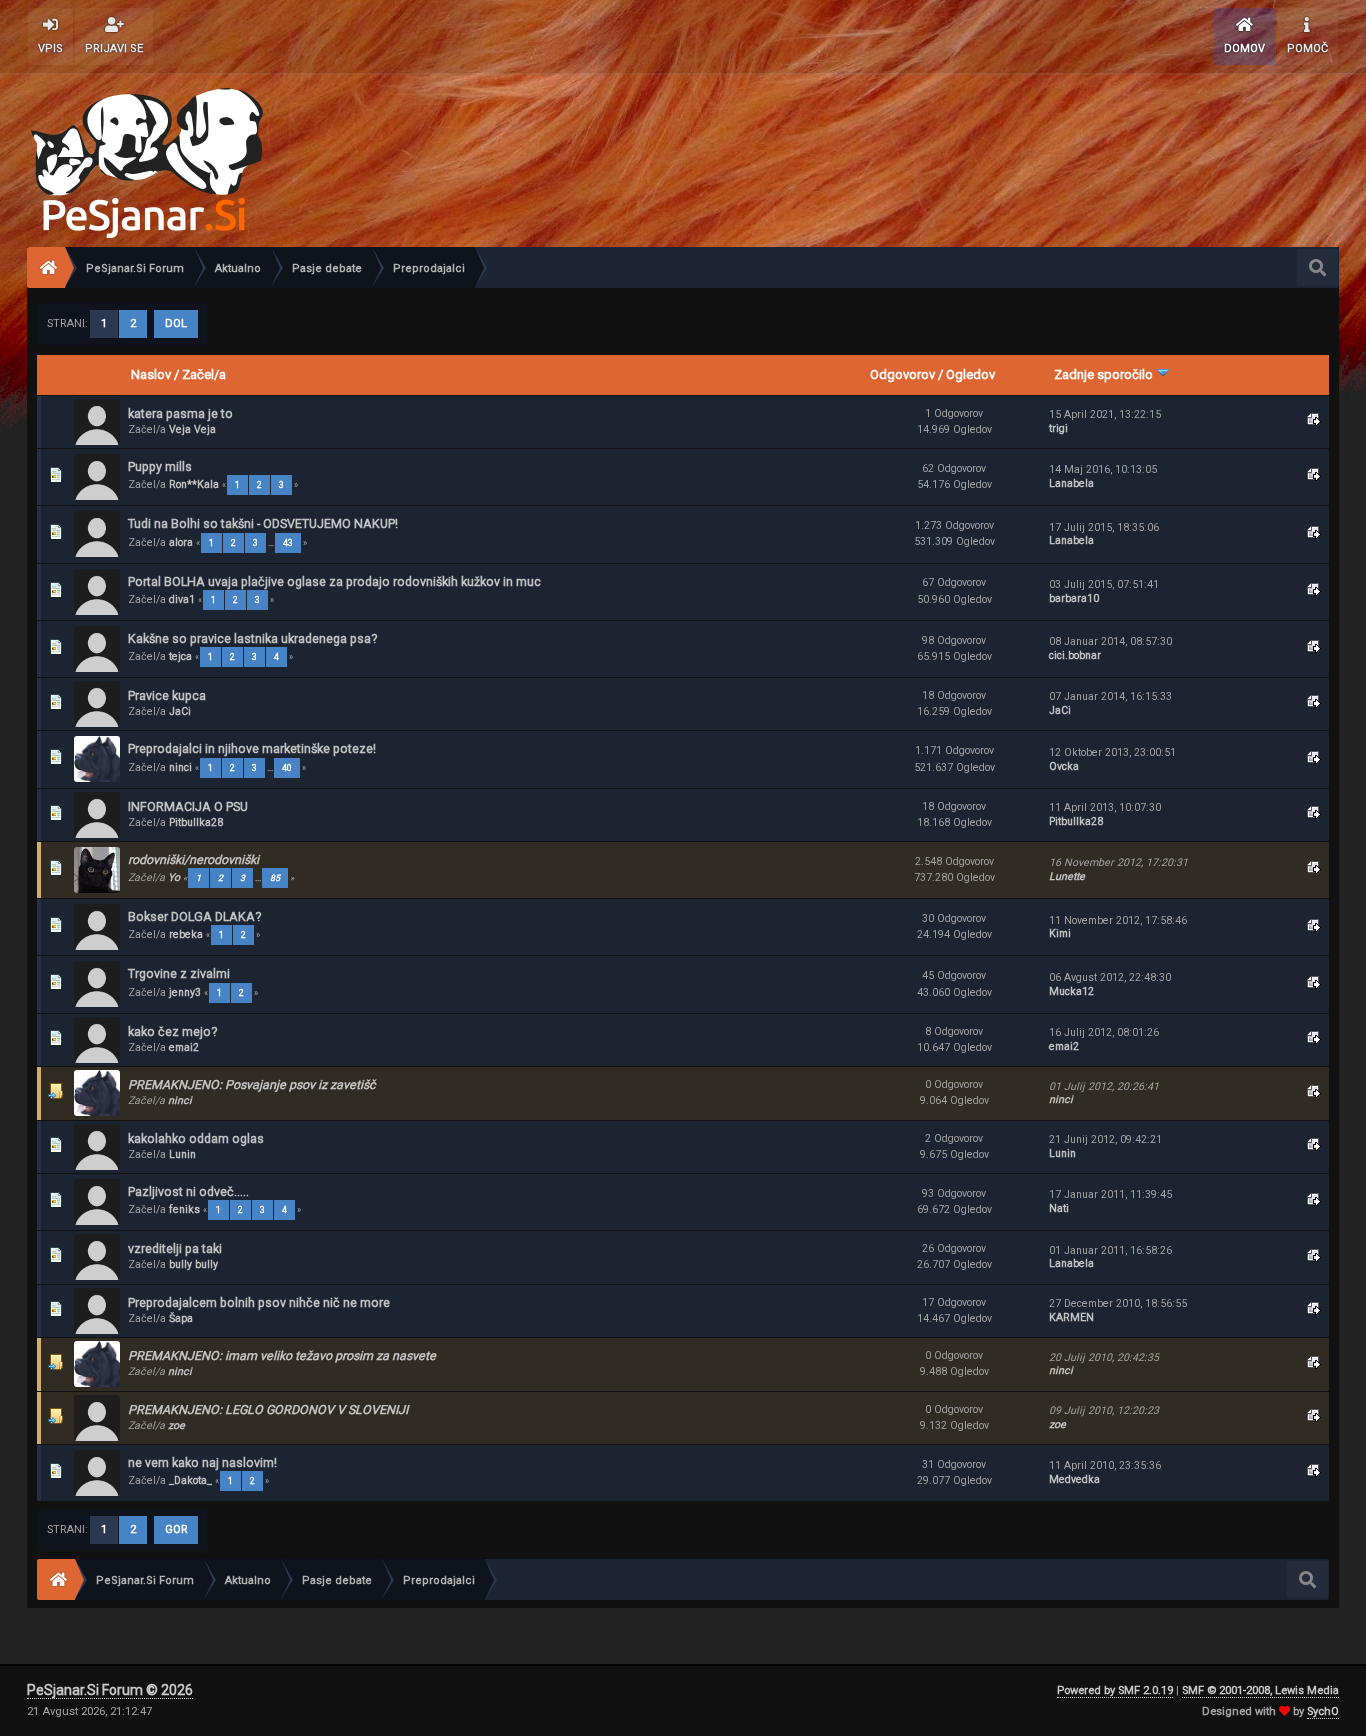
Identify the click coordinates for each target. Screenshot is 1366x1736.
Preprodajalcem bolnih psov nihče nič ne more (259, 1302)
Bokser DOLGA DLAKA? (194, 916)
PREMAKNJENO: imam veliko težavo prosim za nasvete (282, 1355)
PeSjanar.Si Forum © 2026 (110, 1690)
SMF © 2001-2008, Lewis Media (1260, 1690)
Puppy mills (160, 466)
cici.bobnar (1075, 655)
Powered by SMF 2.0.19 (1115, 1690)
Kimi (1060, 933)
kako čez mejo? (172, 1031)
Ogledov (970, 374)
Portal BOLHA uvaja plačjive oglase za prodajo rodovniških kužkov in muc (334, 581)
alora (181, 542)
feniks (184, 1209)
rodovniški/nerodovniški (193, 859)
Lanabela (1071, 483)
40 (287, 768)
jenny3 (185, 992)
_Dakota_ (190, 1480)
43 (288, 543)
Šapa (181, 1318)
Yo (174, 877)
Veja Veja (192, 429)
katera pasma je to (180, 413)
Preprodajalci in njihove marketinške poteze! (252, 748)
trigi (1058, 428)
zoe (176, 1425)
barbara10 (1074, 598)
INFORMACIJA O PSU (188, 806)
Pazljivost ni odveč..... (188, 1191)
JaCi (180, 711)
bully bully (193, 1264)
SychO (1323, 1711)
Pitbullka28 (196, 822)
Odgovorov (902, 374)
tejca (180, 656)
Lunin (182, 1154)
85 (275, 878)
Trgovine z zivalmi (179, 973)
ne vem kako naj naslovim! (202, 1462)
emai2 (184, 1047)
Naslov (151, 374)
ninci (180, 767)
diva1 (182, 599)
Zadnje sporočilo (1105, 374)
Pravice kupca (167, 695)
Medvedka (1074, 1479)
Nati (1059, 1208)
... (272, 543)
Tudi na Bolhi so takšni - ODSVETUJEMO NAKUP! (263, 523)
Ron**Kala (194, 484)
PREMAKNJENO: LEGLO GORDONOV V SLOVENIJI (268, 1409)
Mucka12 (1071, 991)
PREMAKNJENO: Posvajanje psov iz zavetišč (252, 1084)
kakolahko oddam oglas (196, 1138)
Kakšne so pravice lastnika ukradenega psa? (252, 638)
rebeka (186, 934)
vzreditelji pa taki (175, 1248)
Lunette (1067, 876)
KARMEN (1071, 1317)
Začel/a (204, 374)
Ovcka (1064, 766)
